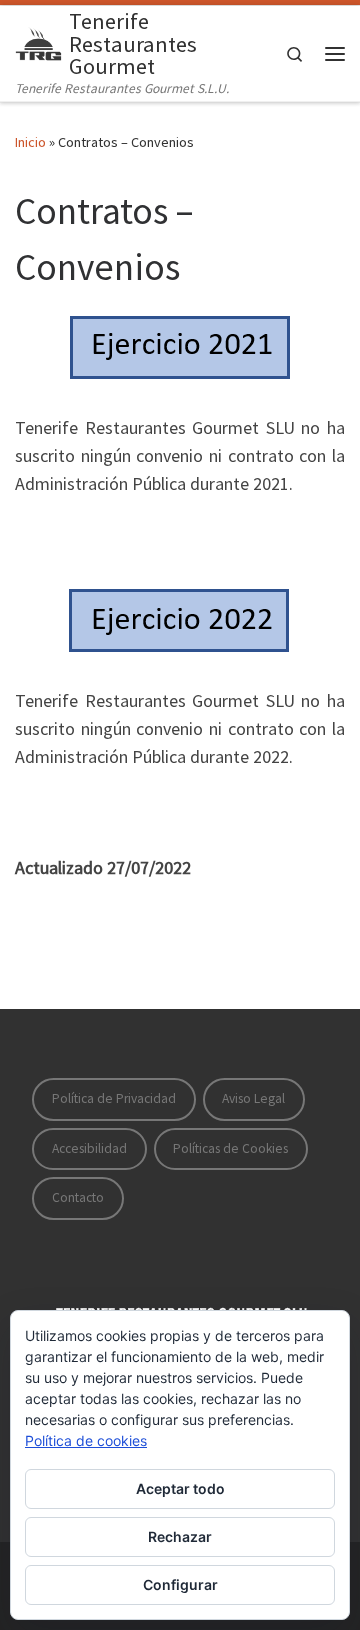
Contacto (78, 1197)
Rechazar (180, 1536)
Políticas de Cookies (230, 1148)
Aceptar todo (180, 1488)
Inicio (30, 142)
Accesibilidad (89, 1148)
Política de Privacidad (114, 1098)
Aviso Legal (253, 1098)
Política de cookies (86, 1440)
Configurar (180, 1584)
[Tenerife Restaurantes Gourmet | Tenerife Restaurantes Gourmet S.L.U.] (38, 41)
